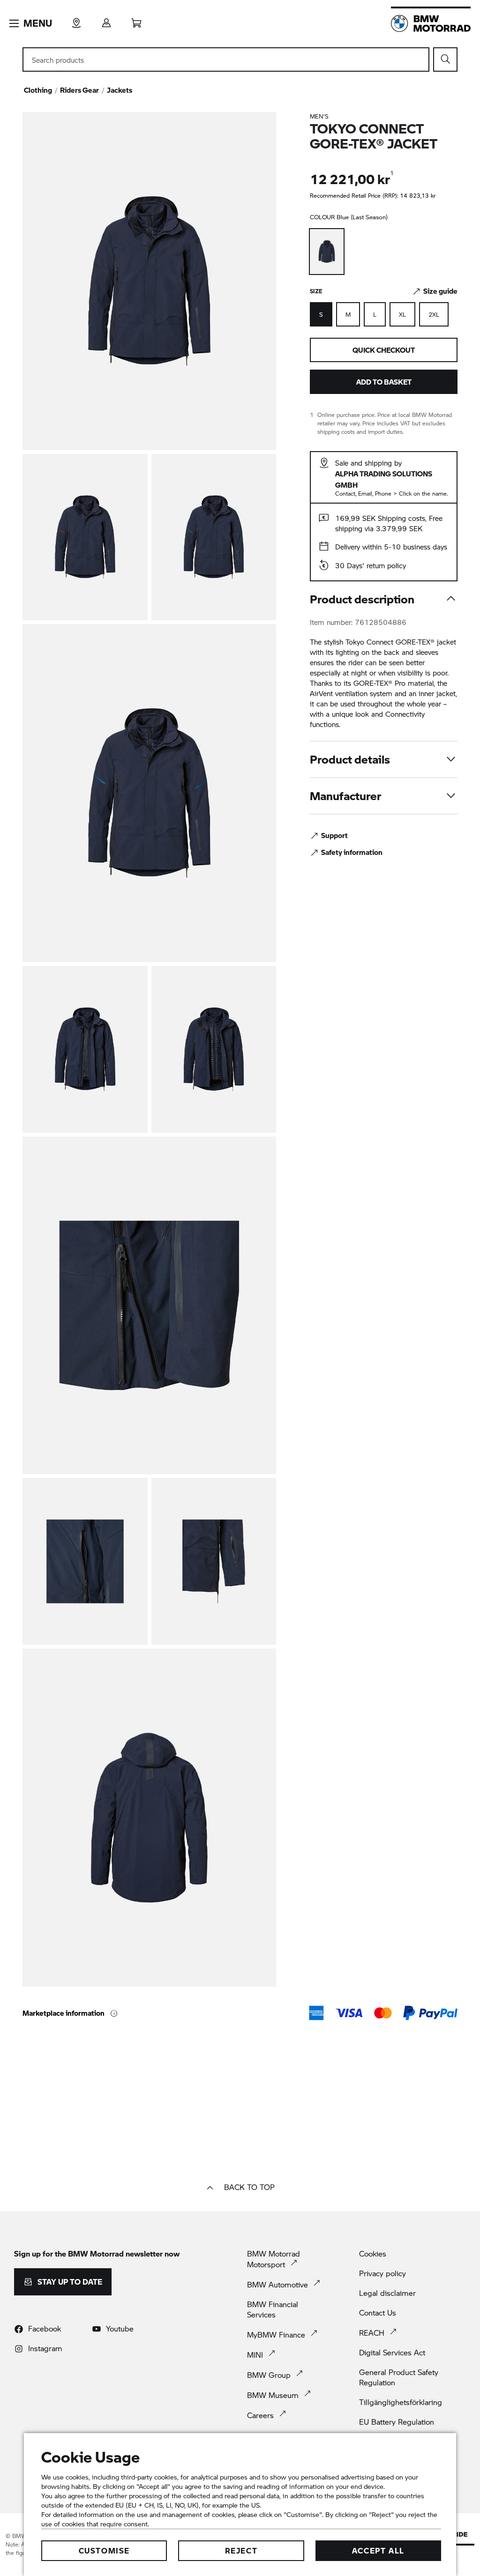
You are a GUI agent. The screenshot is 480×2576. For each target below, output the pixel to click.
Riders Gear (79, 90)
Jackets (120, 90)
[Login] (106, 20)
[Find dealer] (76, 20)
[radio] (348, 314)
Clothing (38, 90)
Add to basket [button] (384, 382)
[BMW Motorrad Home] (431, 23)
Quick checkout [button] (384, 350)
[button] (31, 23)
